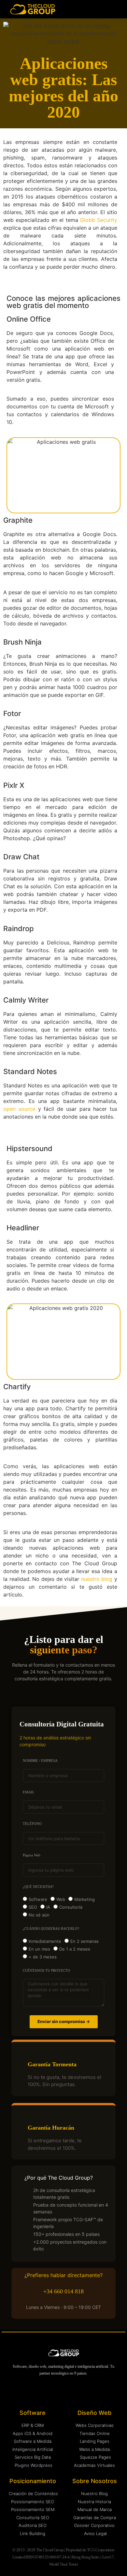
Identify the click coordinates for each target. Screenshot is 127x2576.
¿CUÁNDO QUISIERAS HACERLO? (51, 1929)
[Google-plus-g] (83, 2392)
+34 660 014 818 (63, 2291)
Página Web (32, 1855)
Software (38, 1899)
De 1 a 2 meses (75, 1949)
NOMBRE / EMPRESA (40, 1761)
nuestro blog (97, 1579)
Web (61, 1899)
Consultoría (71, 1907)
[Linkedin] (31, 2392)
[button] (117, 9)
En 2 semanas (85, 1941)
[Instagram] (44, 2392)
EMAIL (29, 1792)
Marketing (85, 1899)
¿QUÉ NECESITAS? (38, 1887)
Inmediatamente (45, 1941)
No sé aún (39, 1915)
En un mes (39, 1949)
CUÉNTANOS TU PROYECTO (46, 1971)
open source (19, 1109)
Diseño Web (94, 2413)
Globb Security (99, 220)
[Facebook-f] (70, 2392)
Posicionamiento (33, 2481)
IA (48, 1907)
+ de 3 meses (43, 1957)
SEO (33, 1907)
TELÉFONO (32, 1824)
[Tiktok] (96, 2392)
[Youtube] (57, 2392)
